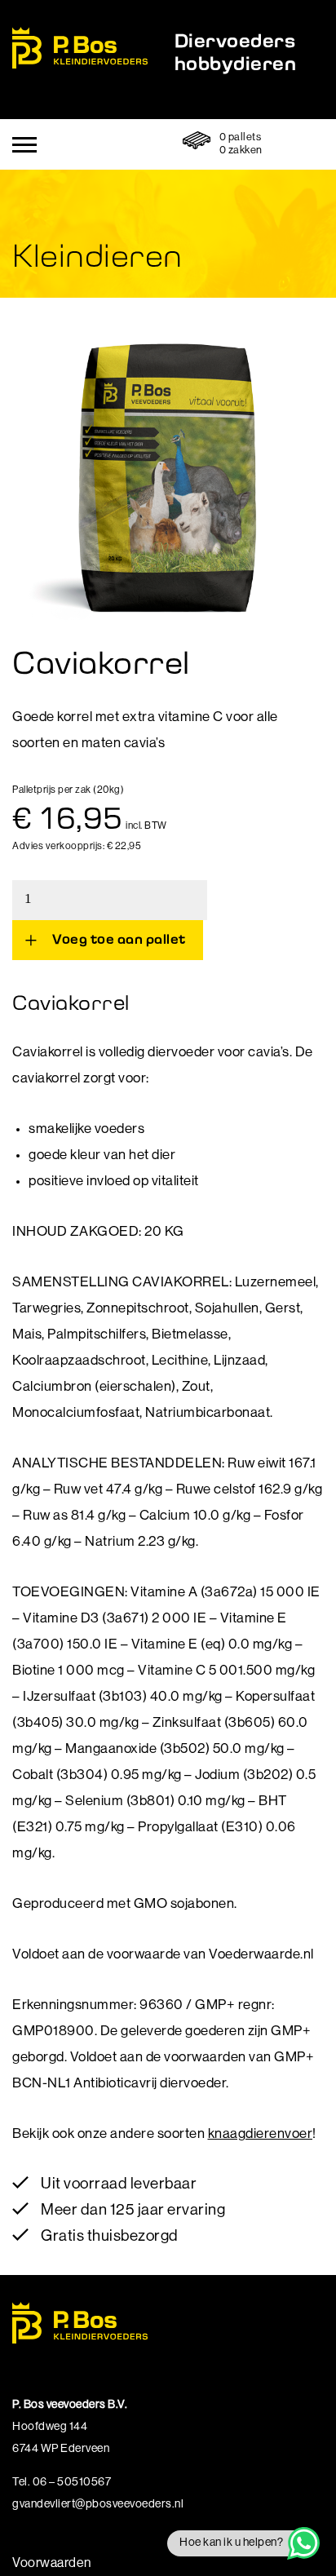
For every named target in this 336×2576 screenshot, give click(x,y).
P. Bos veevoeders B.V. (80, 47)
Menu (24, 145)
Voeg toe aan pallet (119, 938)
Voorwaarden (52, 2564)
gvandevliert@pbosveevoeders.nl (98, 2505)
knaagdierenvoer (261, 2134)
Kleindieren (97, 255)
